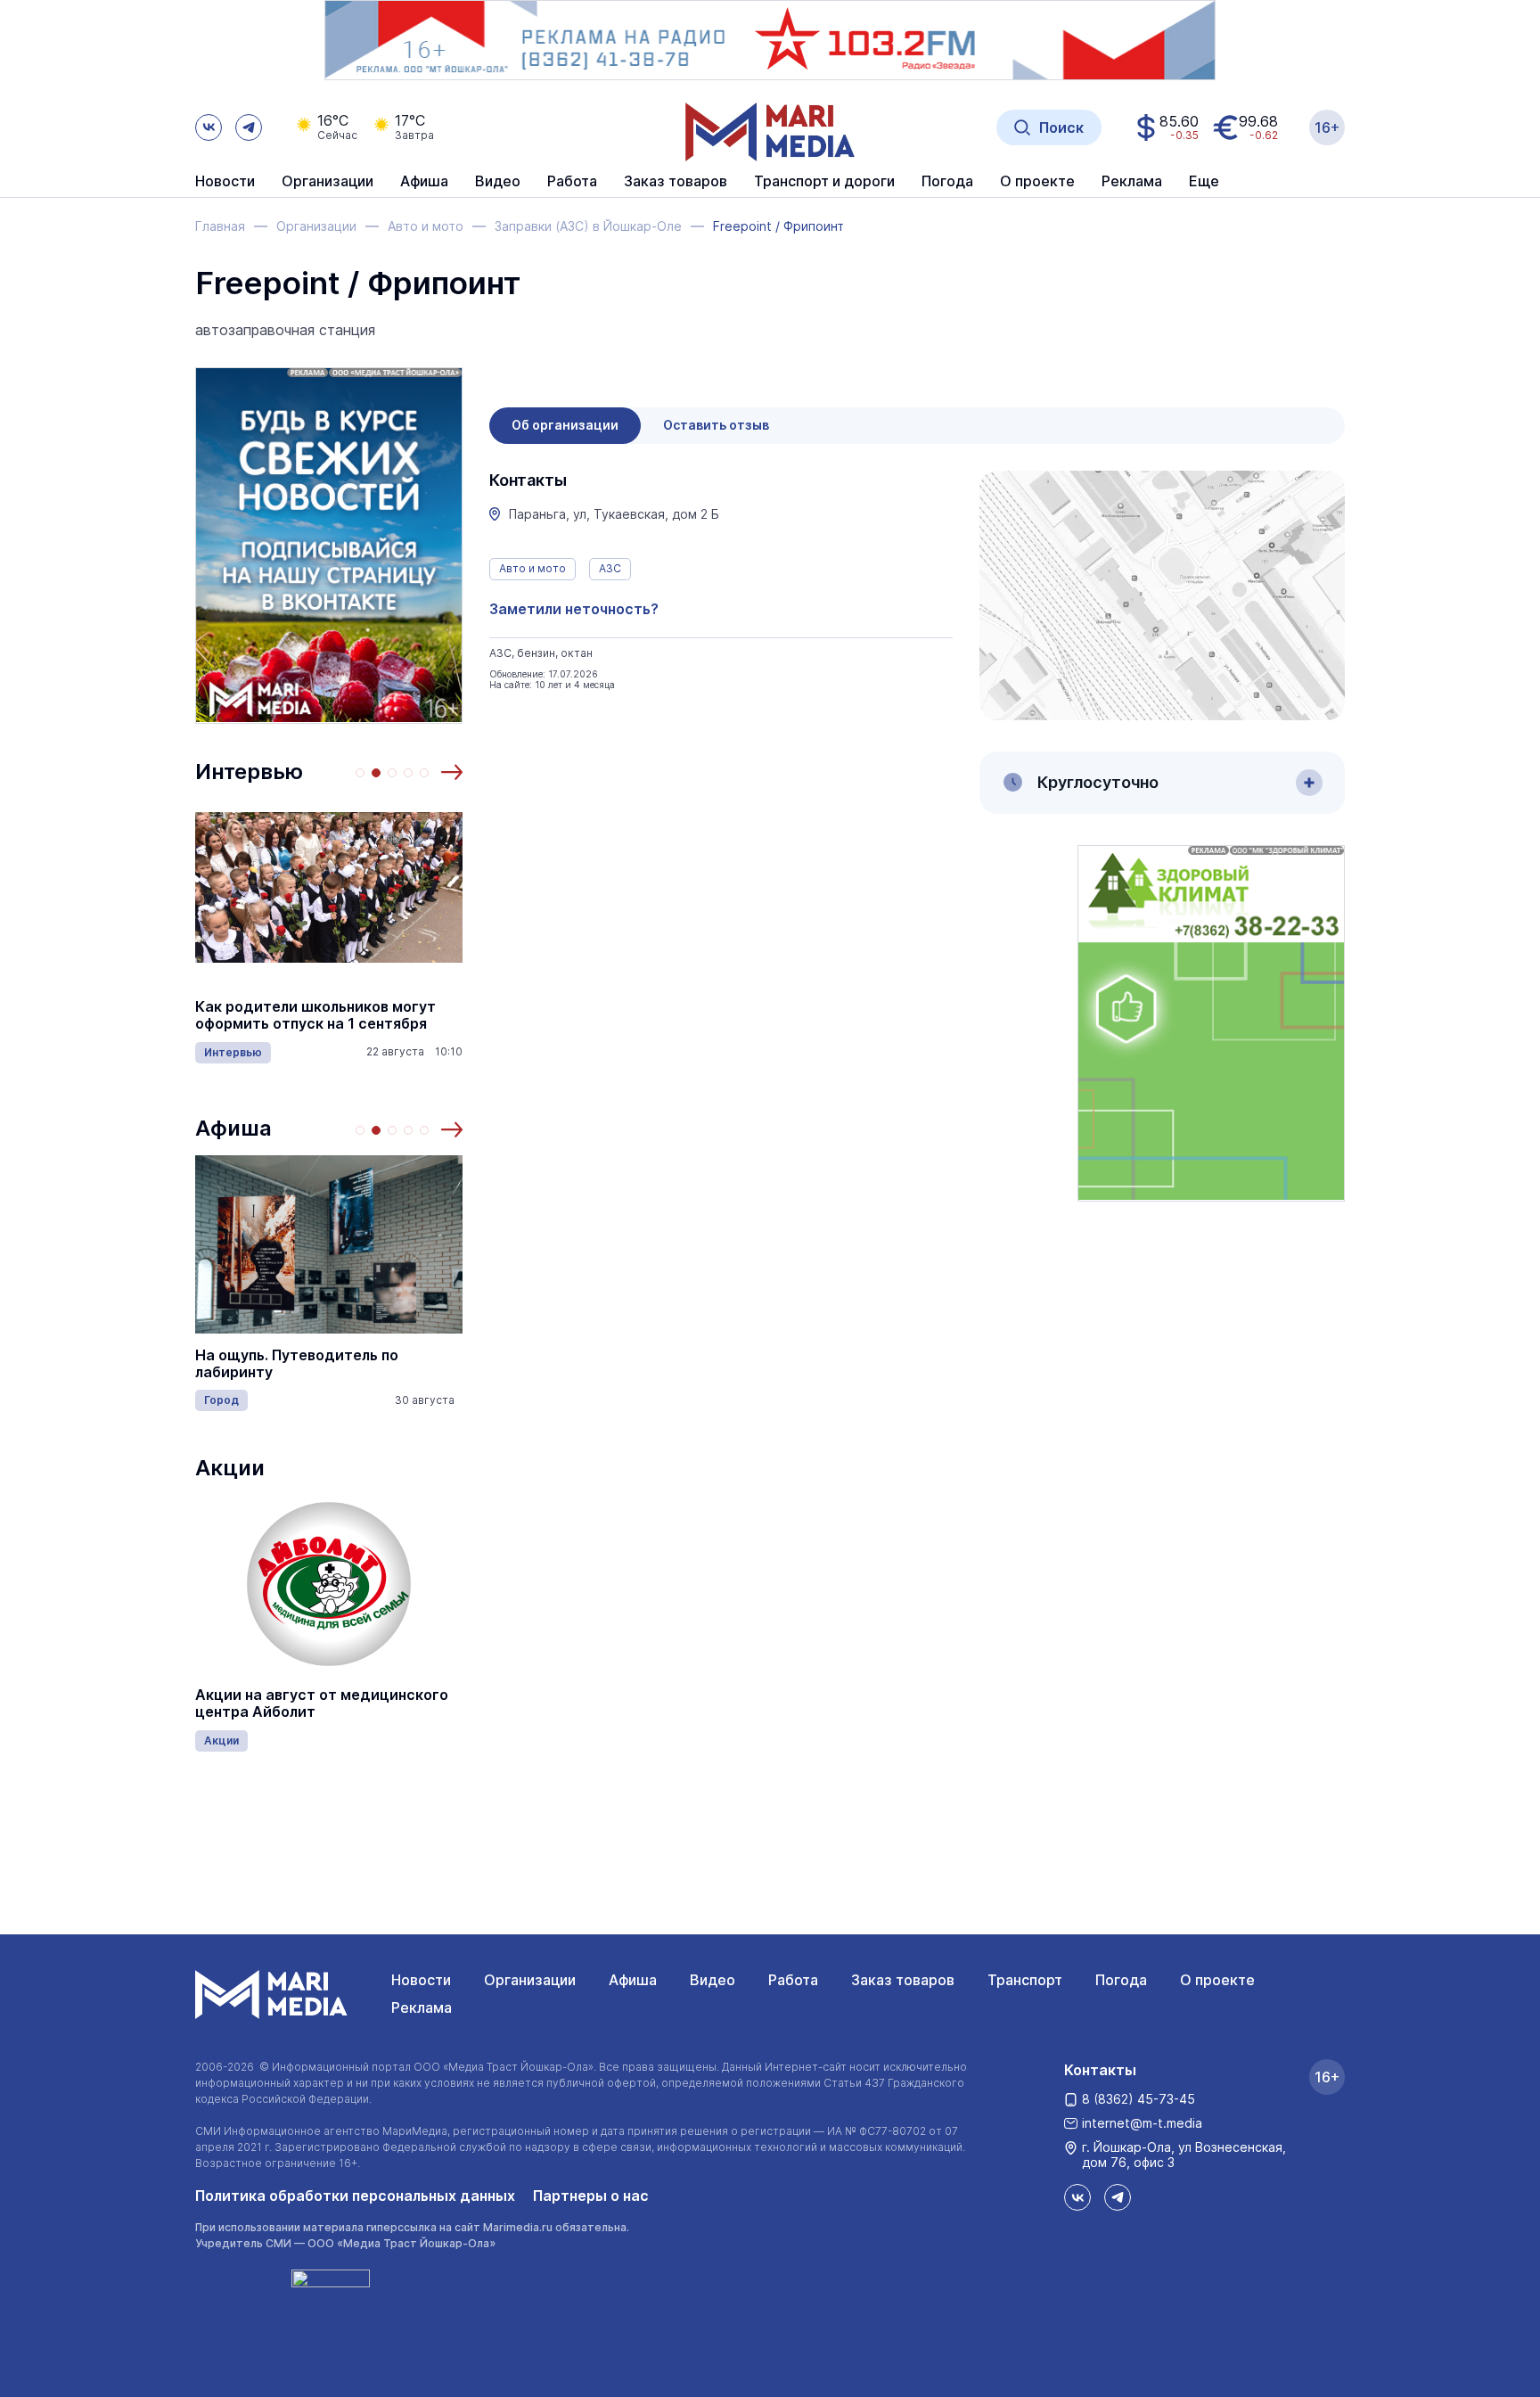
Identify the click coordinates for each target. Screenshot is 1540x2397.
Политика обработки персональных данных (355, 2196)
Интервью (249, 772)
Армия (320, 1060)
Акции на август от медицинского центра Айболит (322, 1703)
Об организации (565, 425)
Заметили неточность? (574, 609)
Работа (572, 182)
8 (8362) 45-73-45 (1139, 2099)
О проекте (1217, 1980)
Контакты (1100, 2070)
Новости (225, 182)
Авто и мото (532, 568)
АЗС (610, 568)
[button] (452, 772)
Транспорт (1025, 1980)
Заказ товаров (903, 1980)
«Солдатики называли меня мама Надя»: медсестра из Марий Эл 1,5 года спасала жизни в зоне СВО (421, 1016)
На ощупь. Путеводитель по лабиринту (297, 1364)
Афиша (233, 1128)
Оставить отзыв (716, 425)
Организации (530, 1980)
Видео (498, 182)
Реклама (422, 2007)
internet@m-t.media (1142, 2123)
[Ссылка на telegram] (249, 127)
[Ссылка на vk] (209, 127)
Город (221, 1400)
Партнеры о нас (591, 2196)
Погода (1121, 1980)
